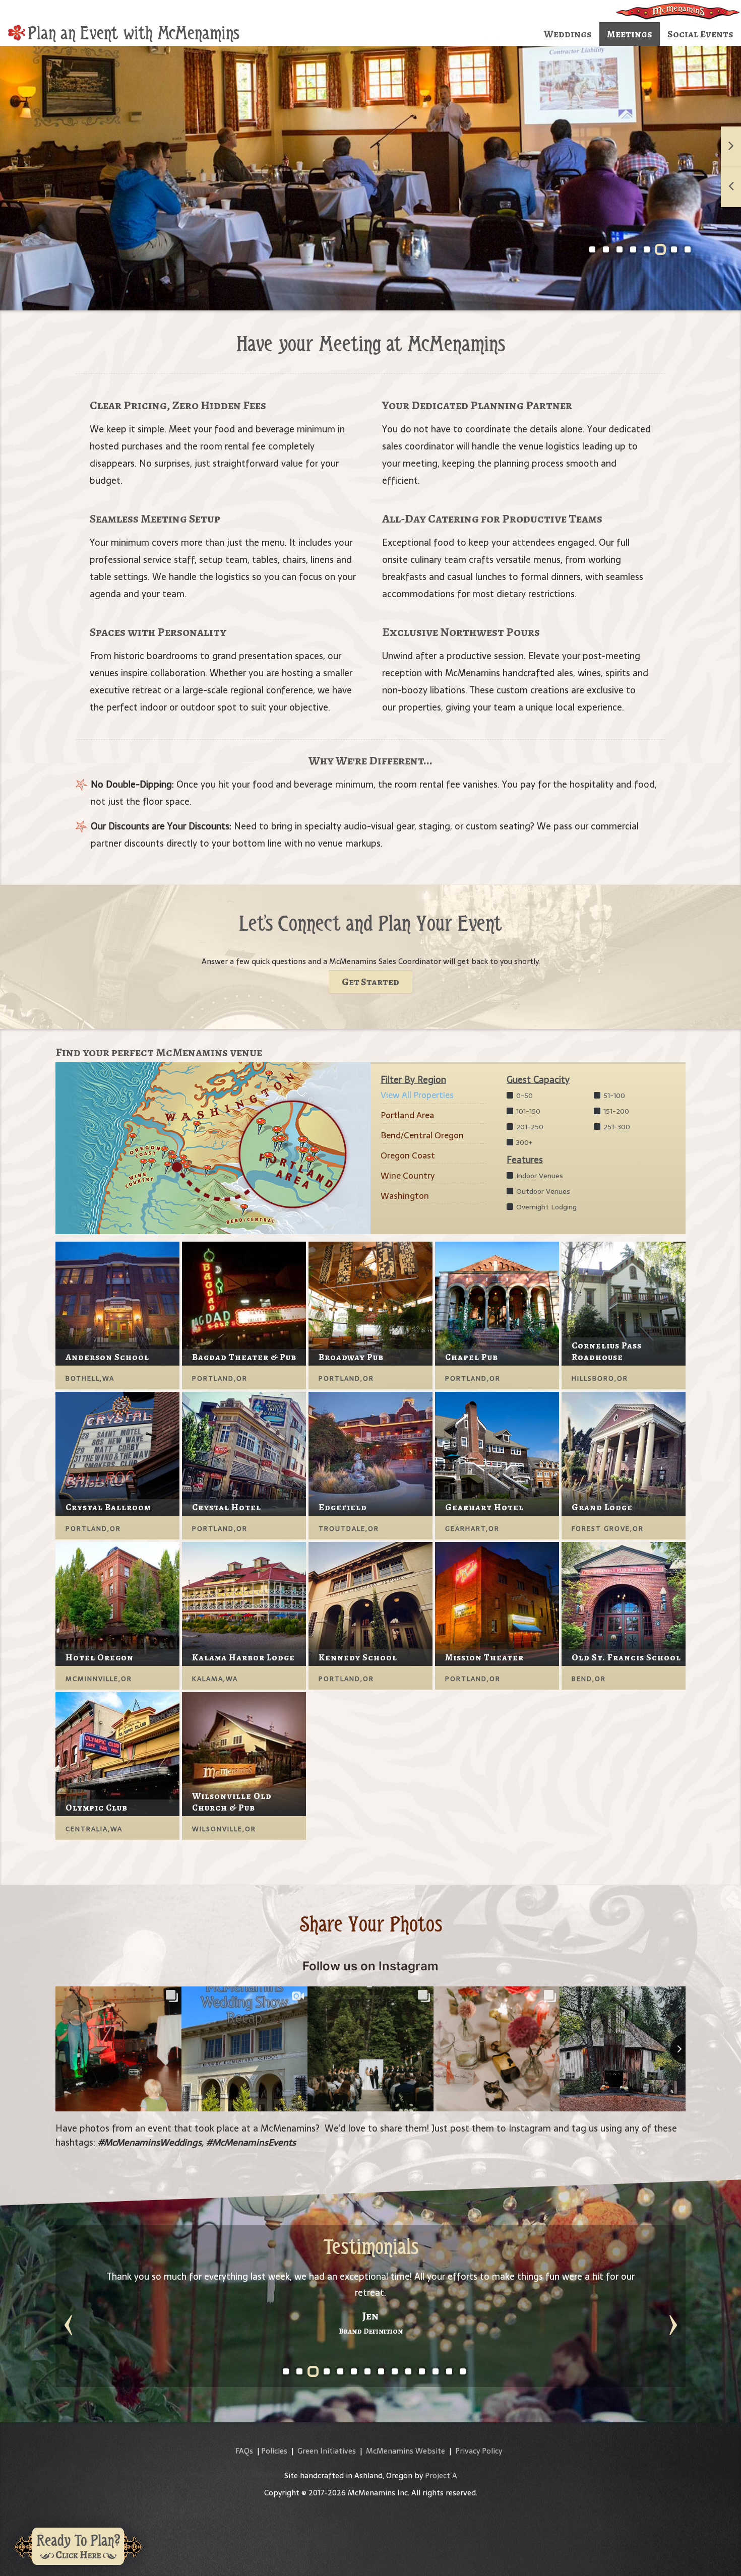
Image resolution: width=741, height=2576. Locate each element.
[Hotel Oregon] (117, 1603)
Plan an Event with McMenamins (134, 33)
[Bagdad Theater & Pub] (244, 1303)
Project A (441, 2475)
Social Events (700, 34)
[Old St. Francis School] (624, 1603)
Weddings (568, 34)
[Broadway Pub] (371, 1303)
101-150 (527, 1111)
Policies (274, 2451)
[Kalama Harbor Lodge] (244, 1603)
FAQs (244, 2451)
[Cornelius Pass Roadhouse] (624, 1303)
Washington (405, 1196)
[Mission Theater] (497, 1603)
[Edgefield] (371, 1453)
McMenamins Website (406, 2451)
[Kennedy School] (371, 1603)
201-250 (529, 1127)
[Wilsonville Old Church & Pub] (244, 1753)
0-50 (523, 1096)
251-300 (616, 1127)
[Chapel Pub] (497, 1303)
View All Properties (417, 1095)
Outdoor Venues (542, 1191)
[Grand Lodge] (624, 1453)
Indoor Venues (539, 1176)
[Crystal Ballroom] (117, 1453)
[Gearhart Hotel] (497, 1453)
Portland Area (407, 1115)
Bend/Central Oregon (422, 1135)
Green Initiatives (327, 2451)
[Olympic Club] (117, 1753)
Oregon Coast (408, 1155)
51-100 (613, 1096)
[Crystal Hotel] (244, 1453)
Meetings (630, 34)
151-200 (615, 1111)
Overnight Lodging (545, 1207)
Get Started (371, 982)
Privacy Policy (479, 2451)
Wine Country (408, 1176)
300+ (523, 1142)
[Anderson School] (117, 1303)
